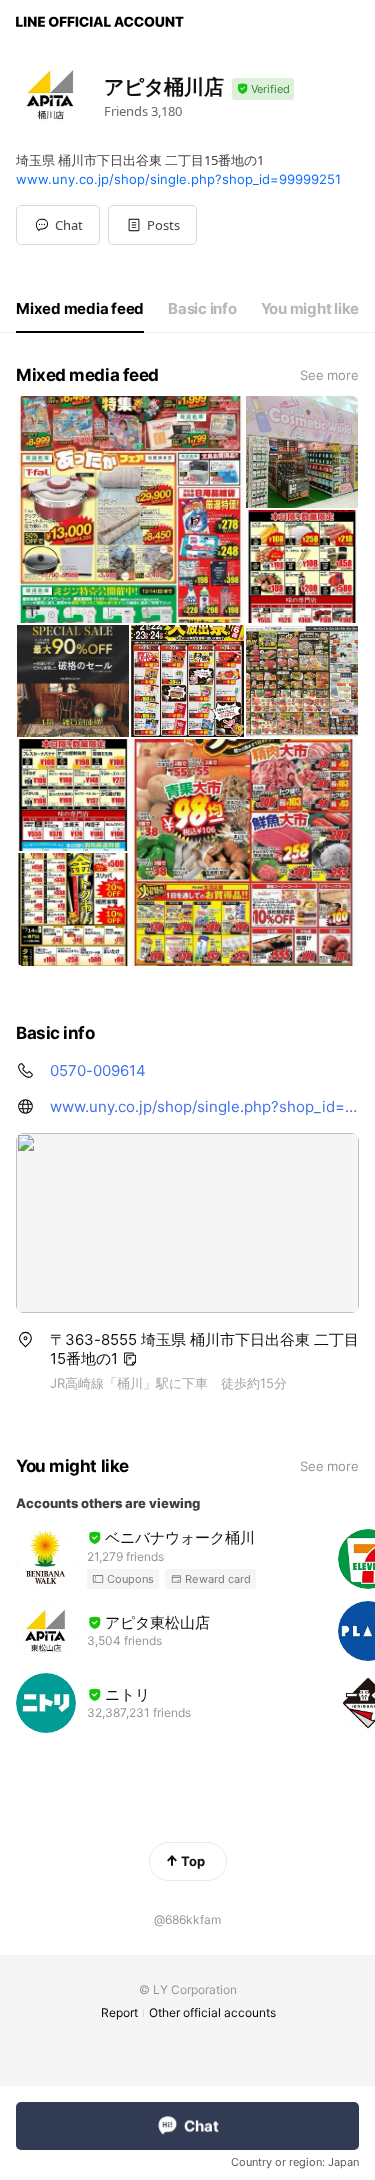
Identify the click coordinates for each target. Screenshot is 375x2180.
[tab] (80, 309)
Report (119, 2012)
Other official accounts (212, 2012)
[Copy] (130, 1359)
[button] (152, 225)
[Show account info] (263, 89)
